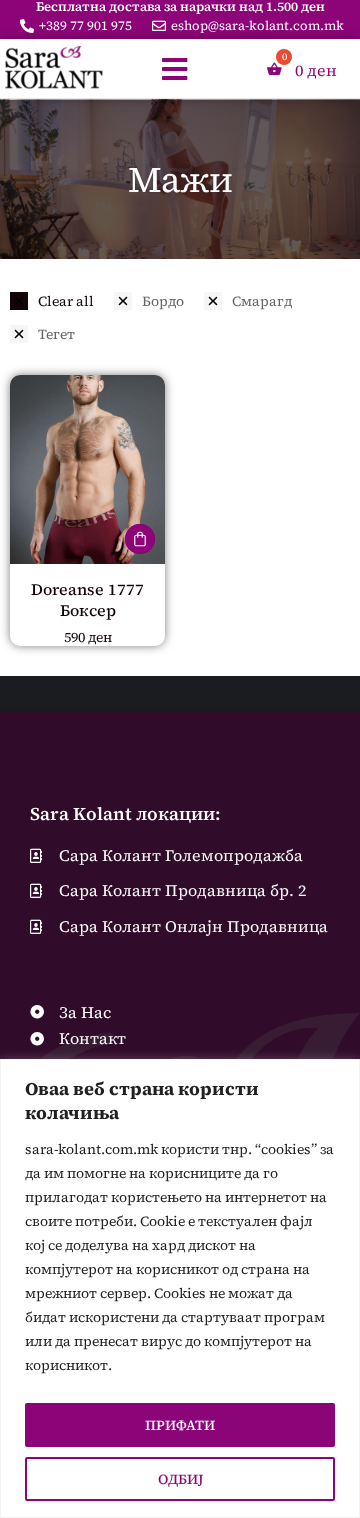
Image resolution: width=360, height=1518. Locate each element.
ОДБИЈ (180, 1479)
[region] (180, 1288)
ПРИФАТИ (180, 1425)
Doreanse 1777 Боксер (87, 599)
